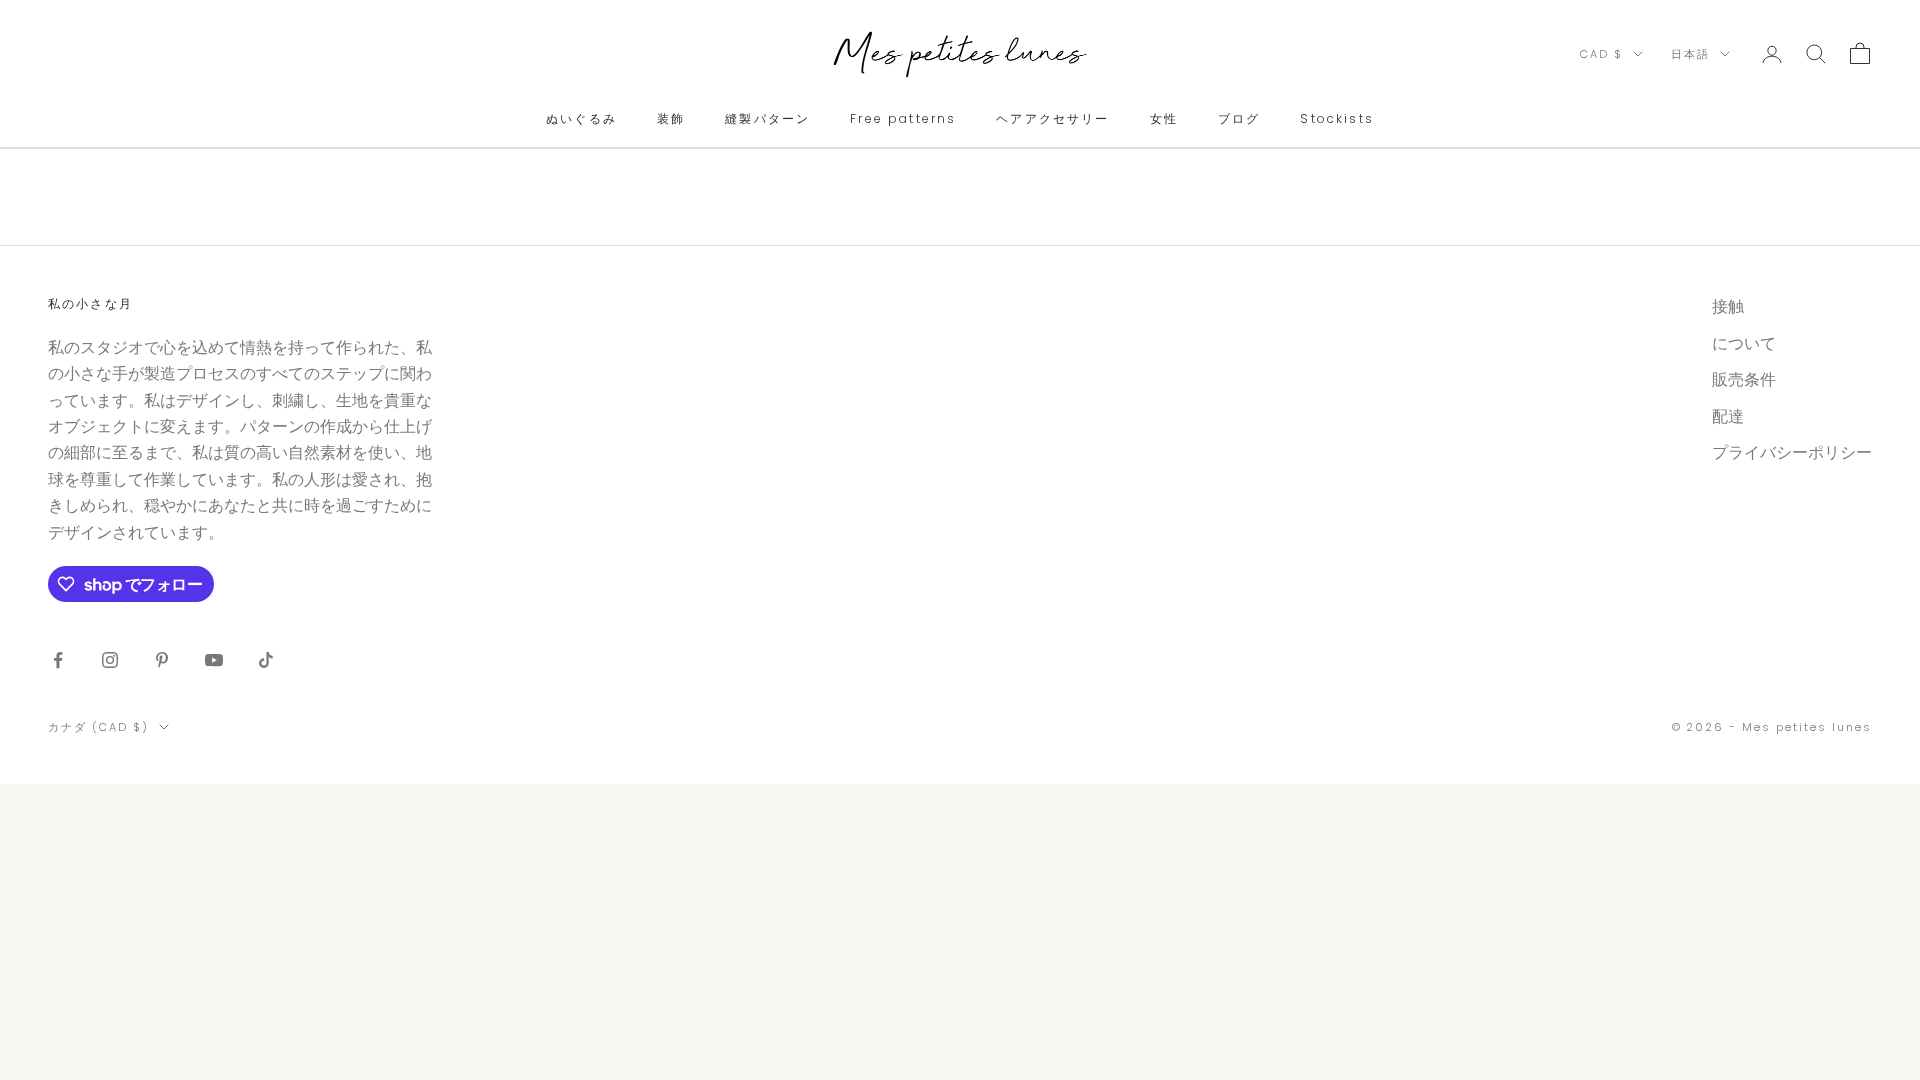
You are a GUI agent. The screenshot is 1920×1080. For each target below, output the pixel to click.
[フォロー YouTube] (214, 660)
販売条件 (1744, 379)
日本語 (1690, 54)
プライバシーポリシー (1792, 452)
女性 (1164, 118)
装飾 (671, 118)
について (1744, 343)
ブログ (1239, 118)
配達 (1728, 416)
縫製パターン (767, 118)
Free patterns (903, 118)
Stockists (1336, 118)
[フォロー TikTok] (266, 660)
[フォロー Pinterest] (162, 660)
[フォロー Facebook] (58, 660)
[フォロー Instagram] (110, 660)
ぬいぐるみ (581, 118)
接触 (1728, 306)
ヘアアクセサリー (1052, 118)
